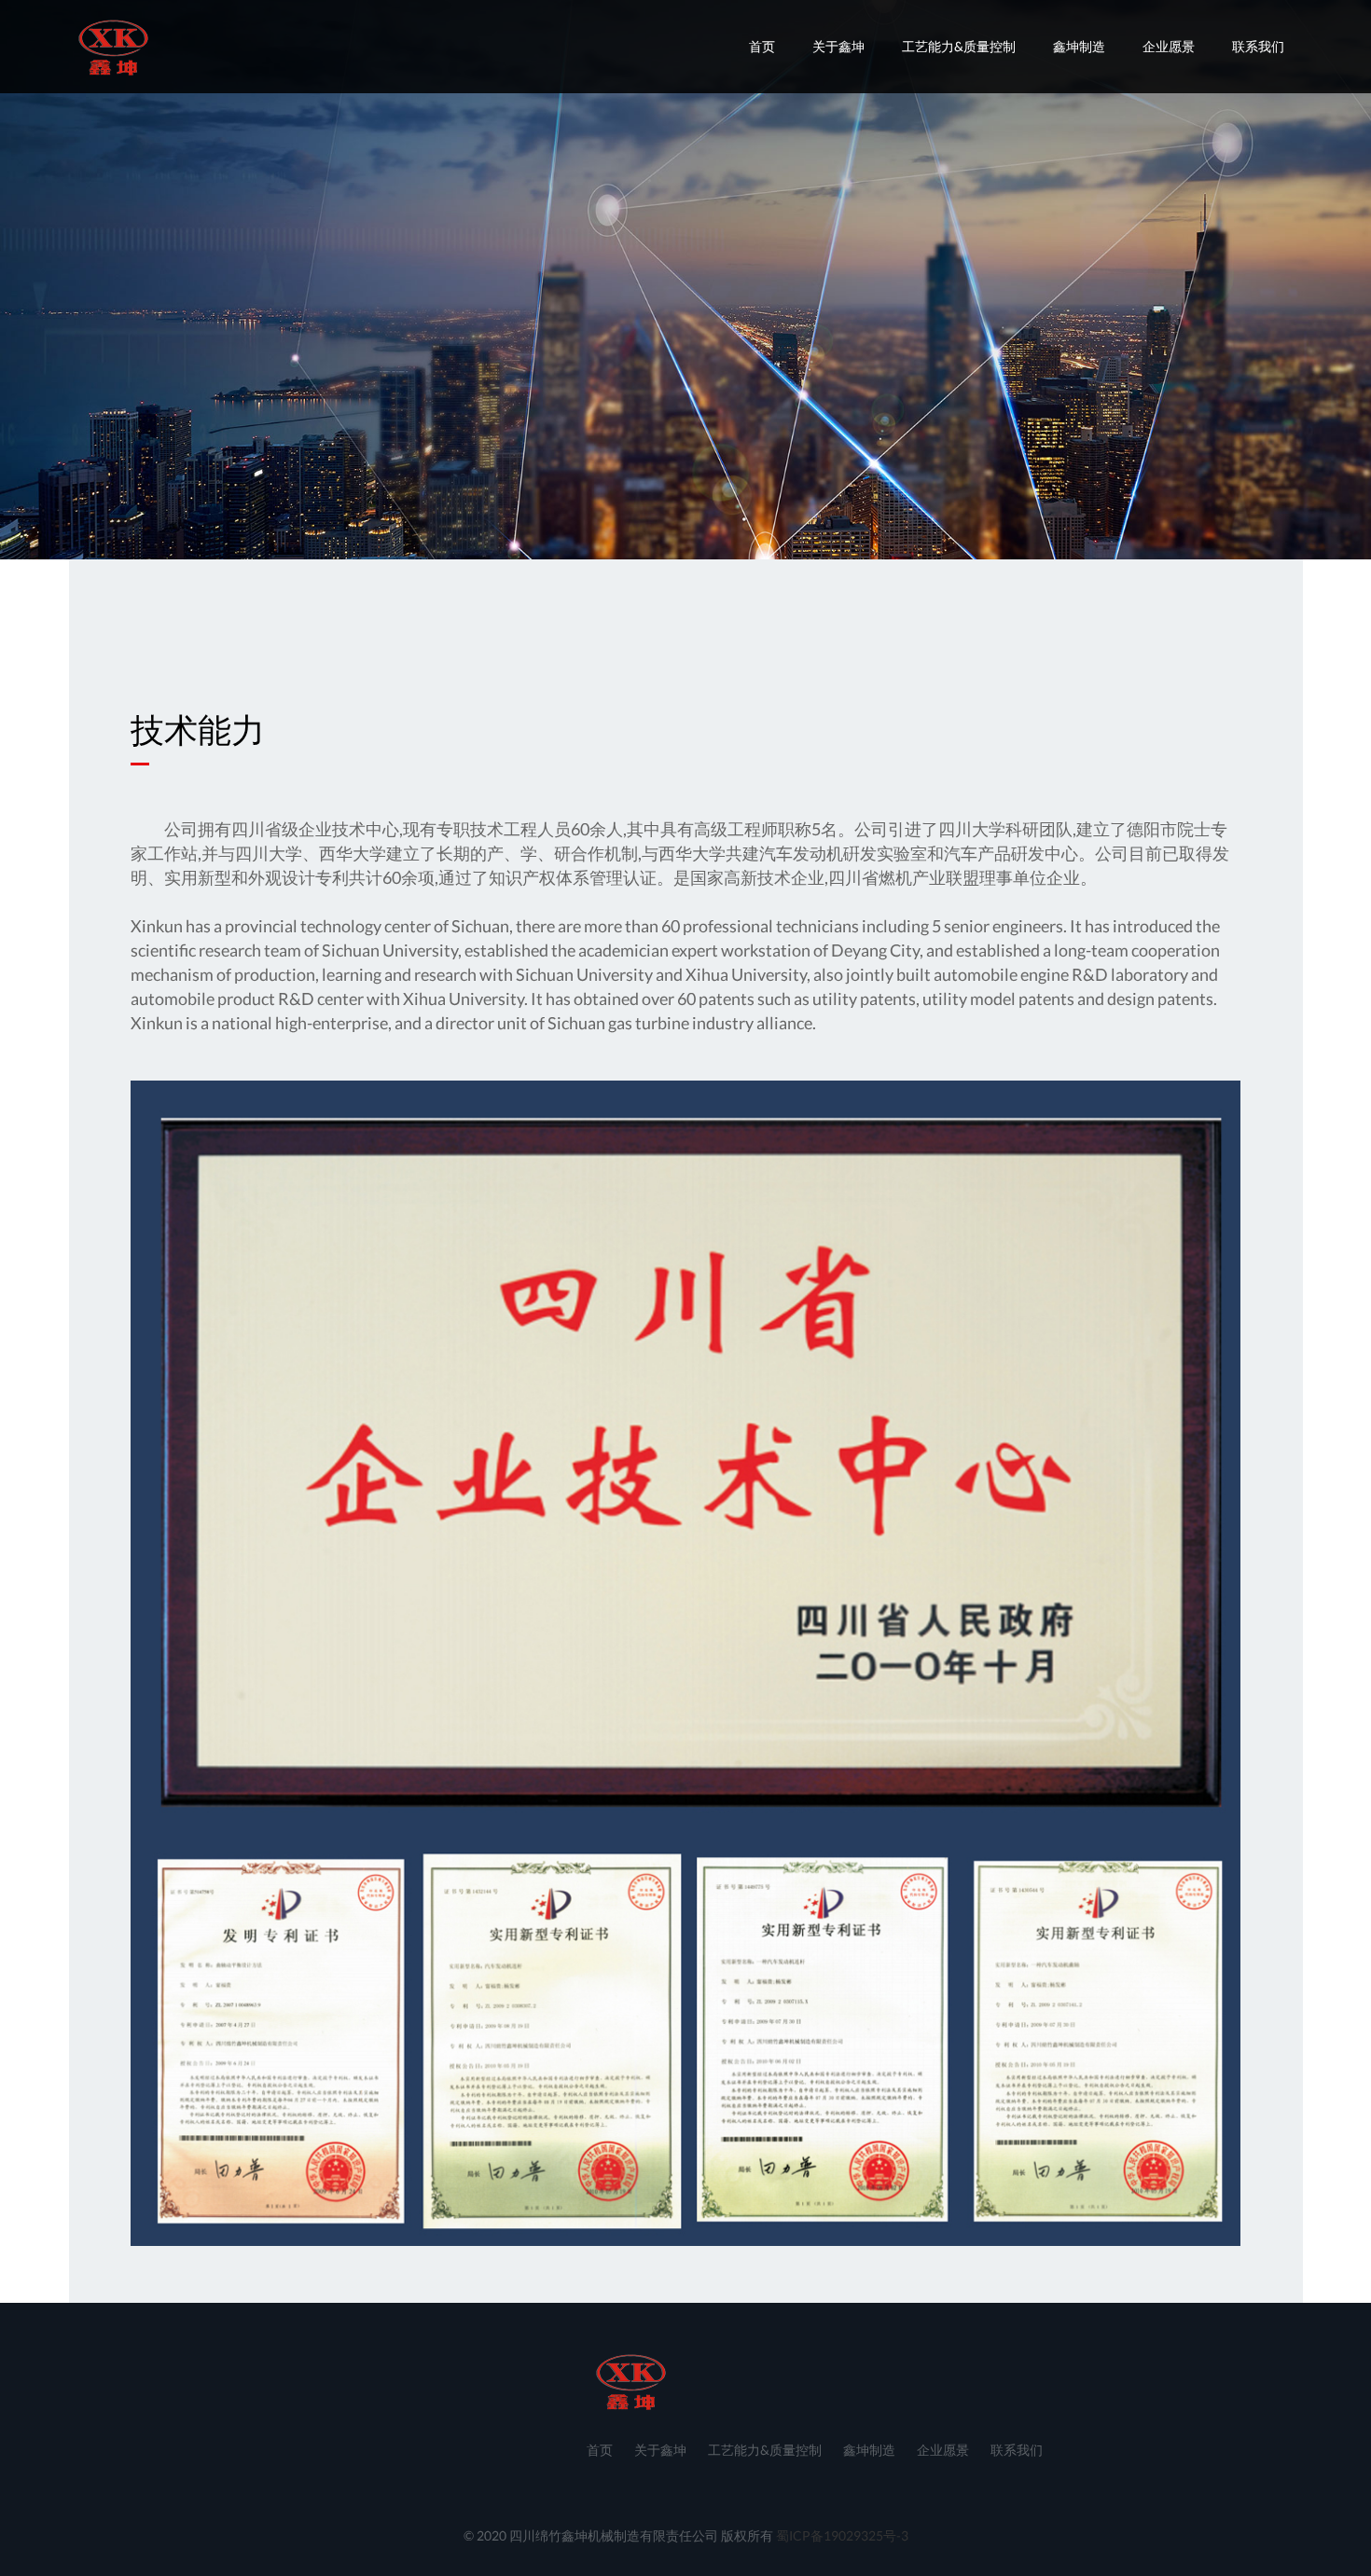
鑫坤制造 (1079, 46)
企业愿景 (1169, 46)
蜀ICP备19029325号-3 (842, 2535)
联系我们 (1258, 46)
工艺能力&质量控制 (959, 46)
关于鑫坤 (838, 46)
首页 (762, 46)
